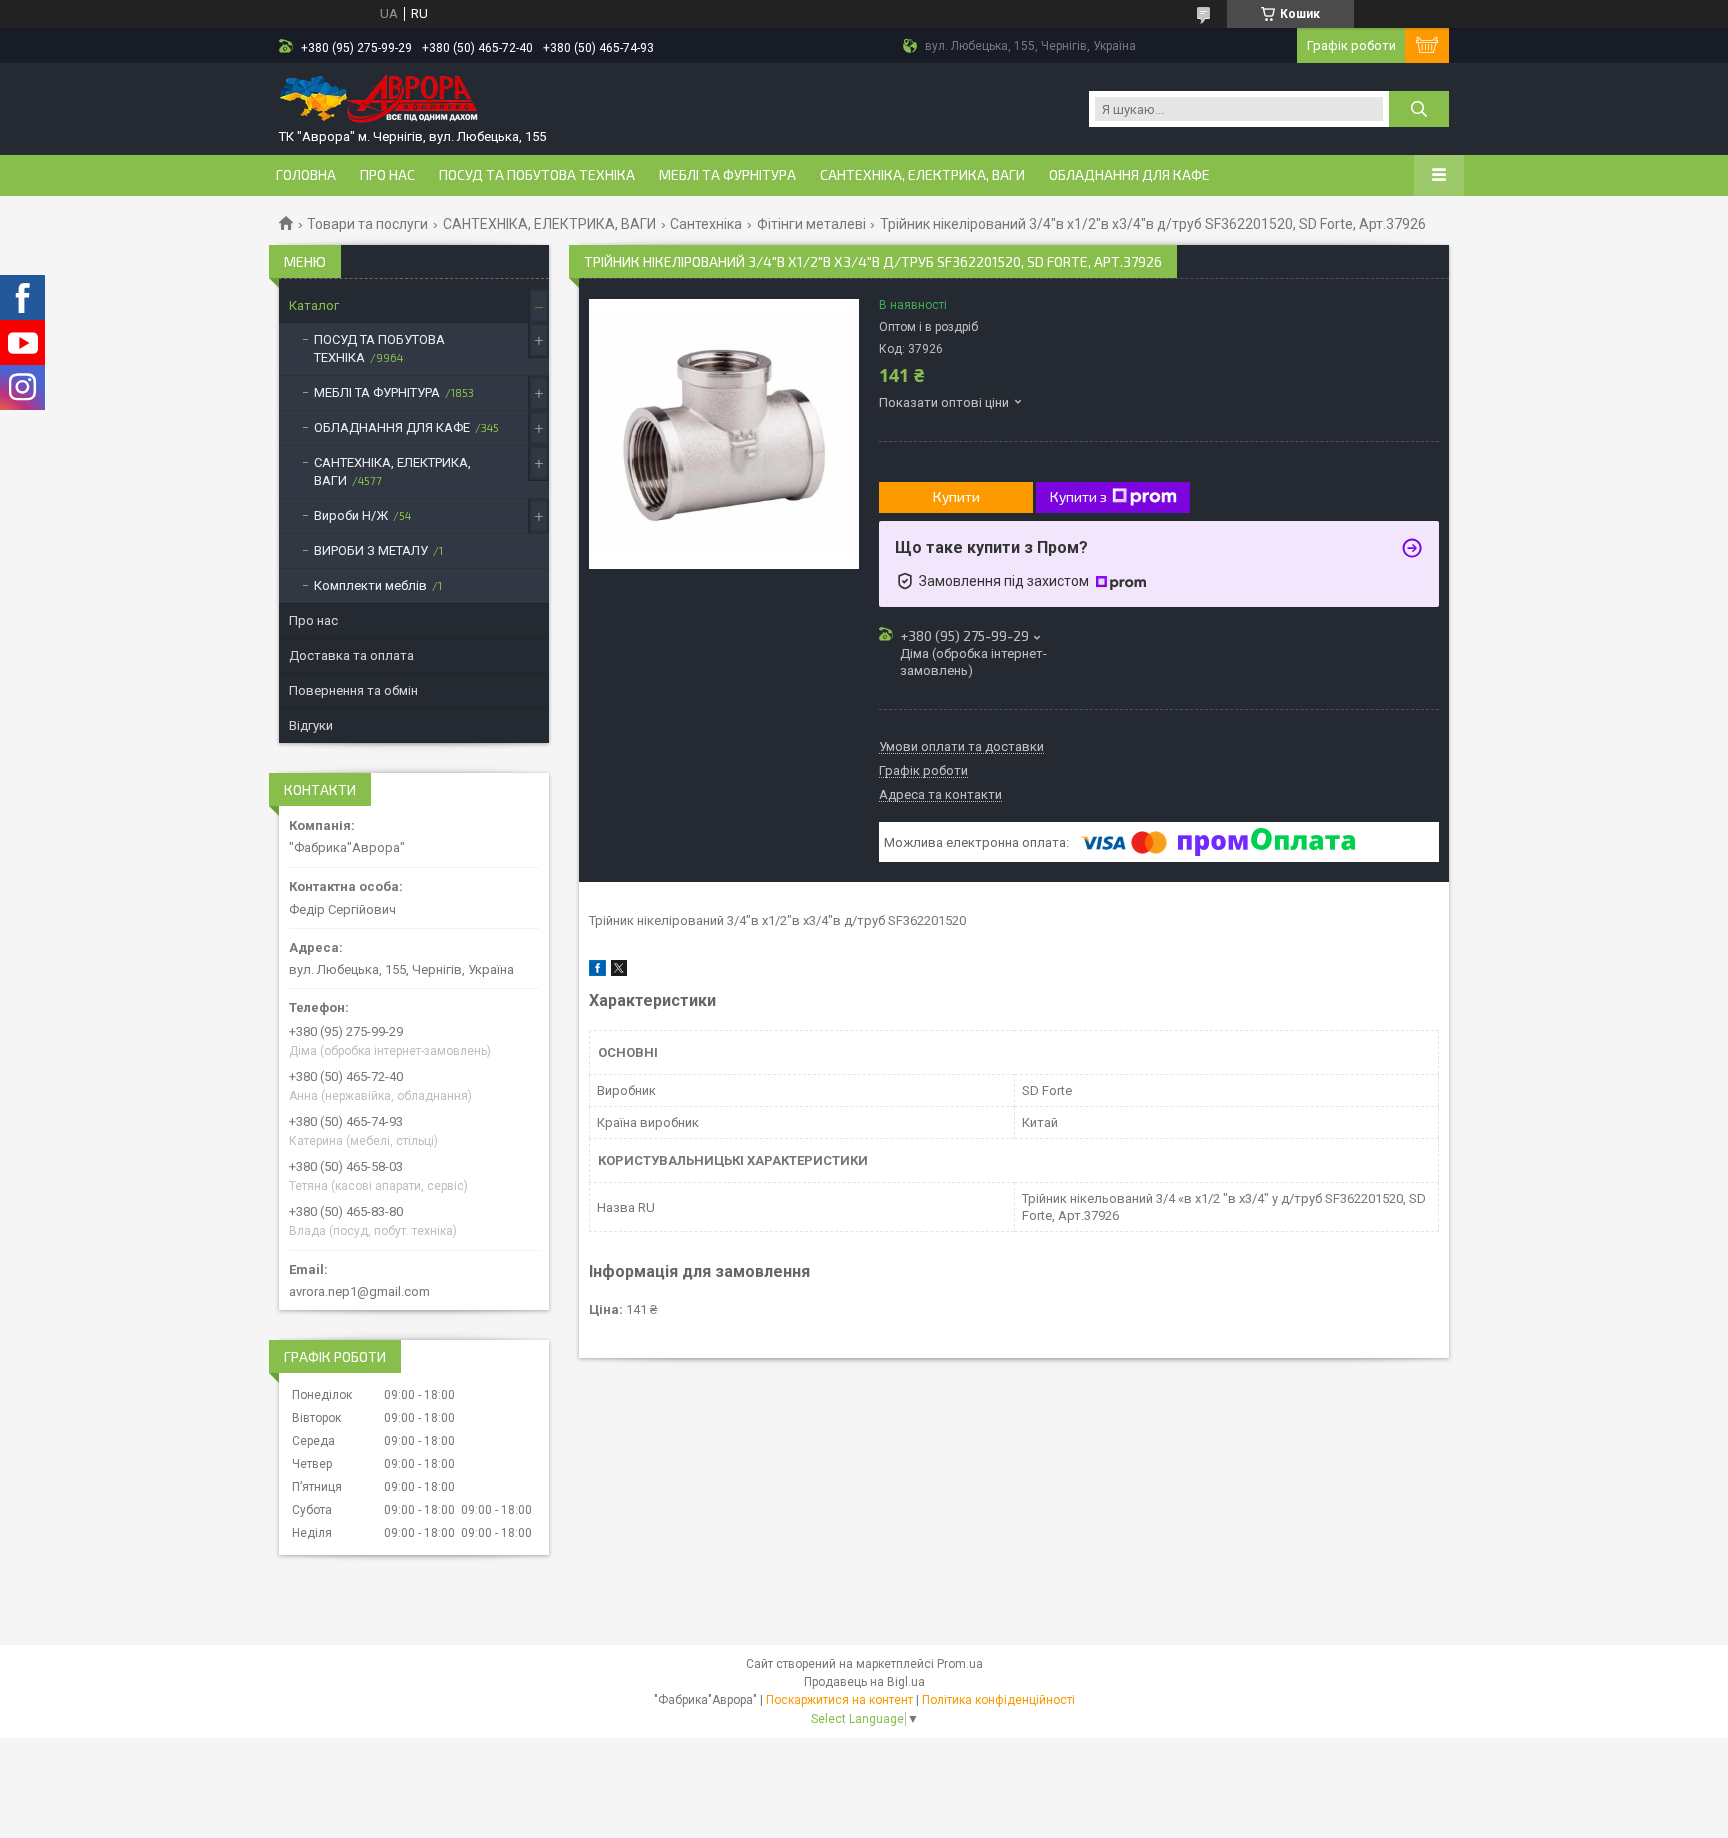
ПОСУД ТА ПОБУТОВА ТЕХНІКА (537, 175)
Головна (306, 175)
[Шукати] (1419, 109)
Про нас (387, 175)
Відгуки (311, 725)
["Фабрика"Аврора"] (379, 100)
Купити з (1078, 496)
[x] (619, 971)
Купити (956, 496)
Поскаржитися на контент (839, 1700)
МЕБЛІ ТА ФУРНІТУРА (727, 175)
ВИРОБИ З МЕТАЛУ (371, 550)
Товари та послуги (367, 224)
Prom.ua (960, 1664)
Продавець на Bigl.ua (864, 1682)
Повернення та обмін (353, 690)
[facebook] (597, 971)
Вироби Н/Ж (351, 515)
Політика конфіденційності (998, 1700)
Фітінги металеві (811, 224)
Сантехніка (706, 224)
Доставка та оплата (351, 655)
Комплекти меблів (370, 585)
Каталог (314, 305)
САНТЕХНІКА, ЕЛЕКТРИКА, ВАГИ (922, 175)
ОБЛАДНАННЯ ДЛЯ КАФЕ (1129, 175)
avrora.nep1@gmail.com (359, 1291)
